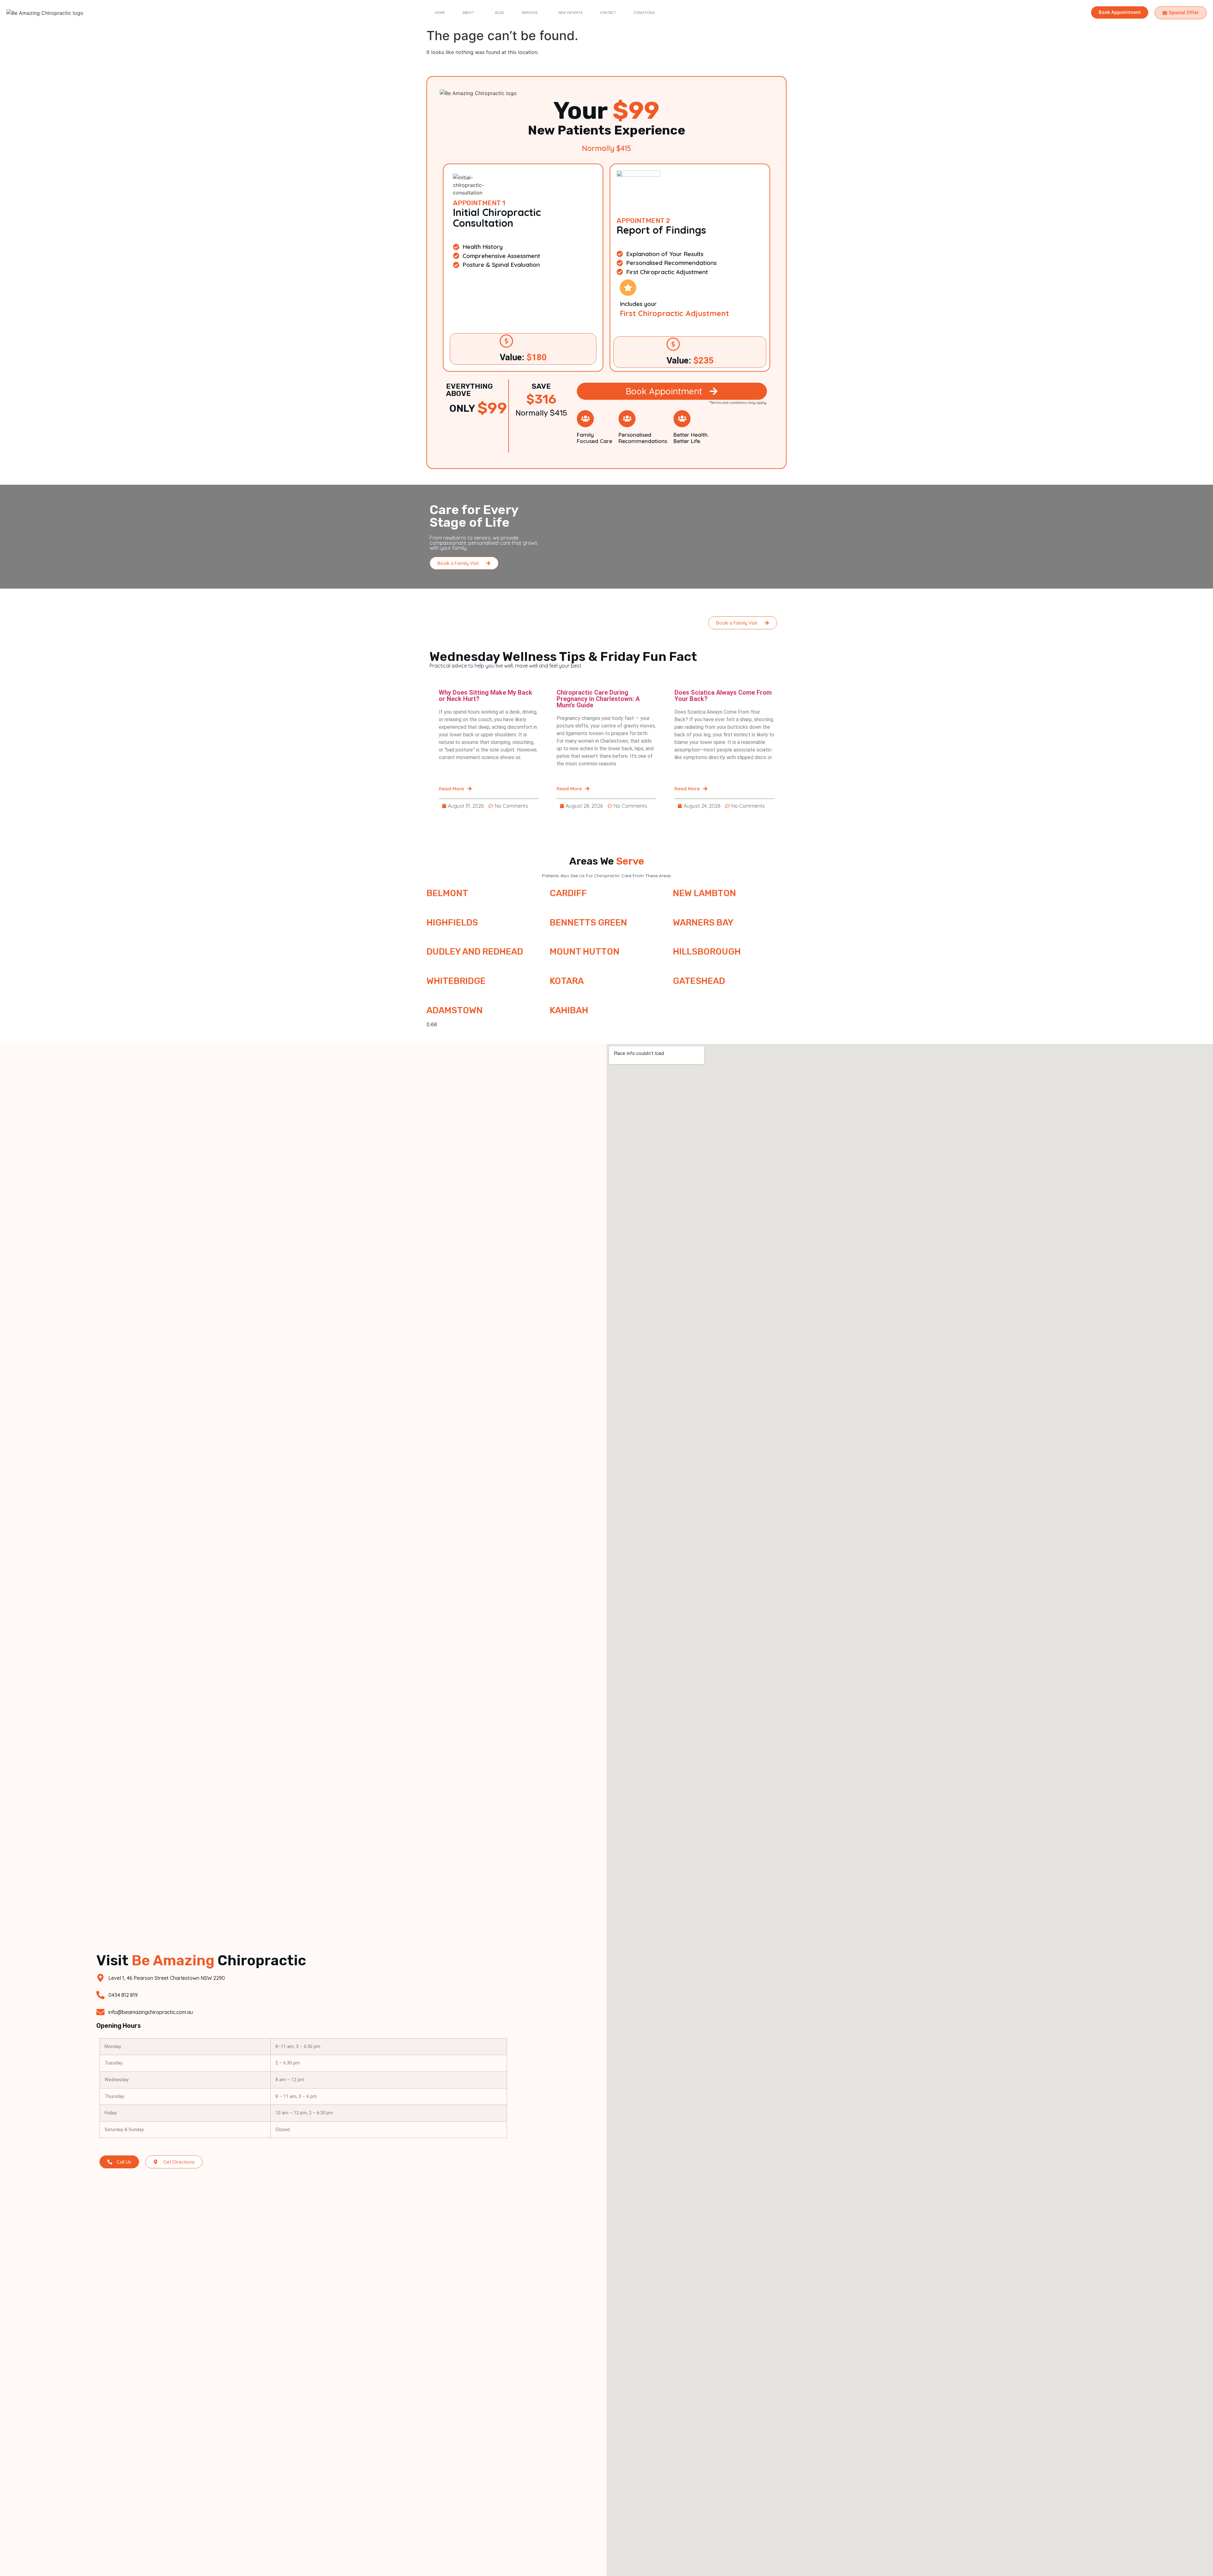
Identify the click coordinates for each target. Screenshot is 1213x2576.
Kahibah (569, 1010)
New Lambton (704, 893)
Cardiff (568, 893)
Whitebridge (456, 981)
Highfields (452, 923)
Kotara (567, 981)
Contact (608, 13)
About (468, 13)
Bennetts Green (588, 923)
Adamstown (455, 1010)
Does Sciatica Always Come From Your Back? (723, 696)
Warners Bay (703, 923)
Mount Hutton (585, 952)
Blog (500, 13)
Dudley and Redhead (475, 952)
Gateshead (699, 981)
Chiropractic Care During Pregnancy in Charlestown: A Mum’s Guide (598, 699)
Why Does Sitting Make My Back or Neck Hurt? (486, 696)
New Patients (570, 13)
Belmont (447, 893)
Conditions (644, 13)
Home (440, 13)
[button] (470, 13)
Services (530, 13)
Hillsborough (707, 952)
